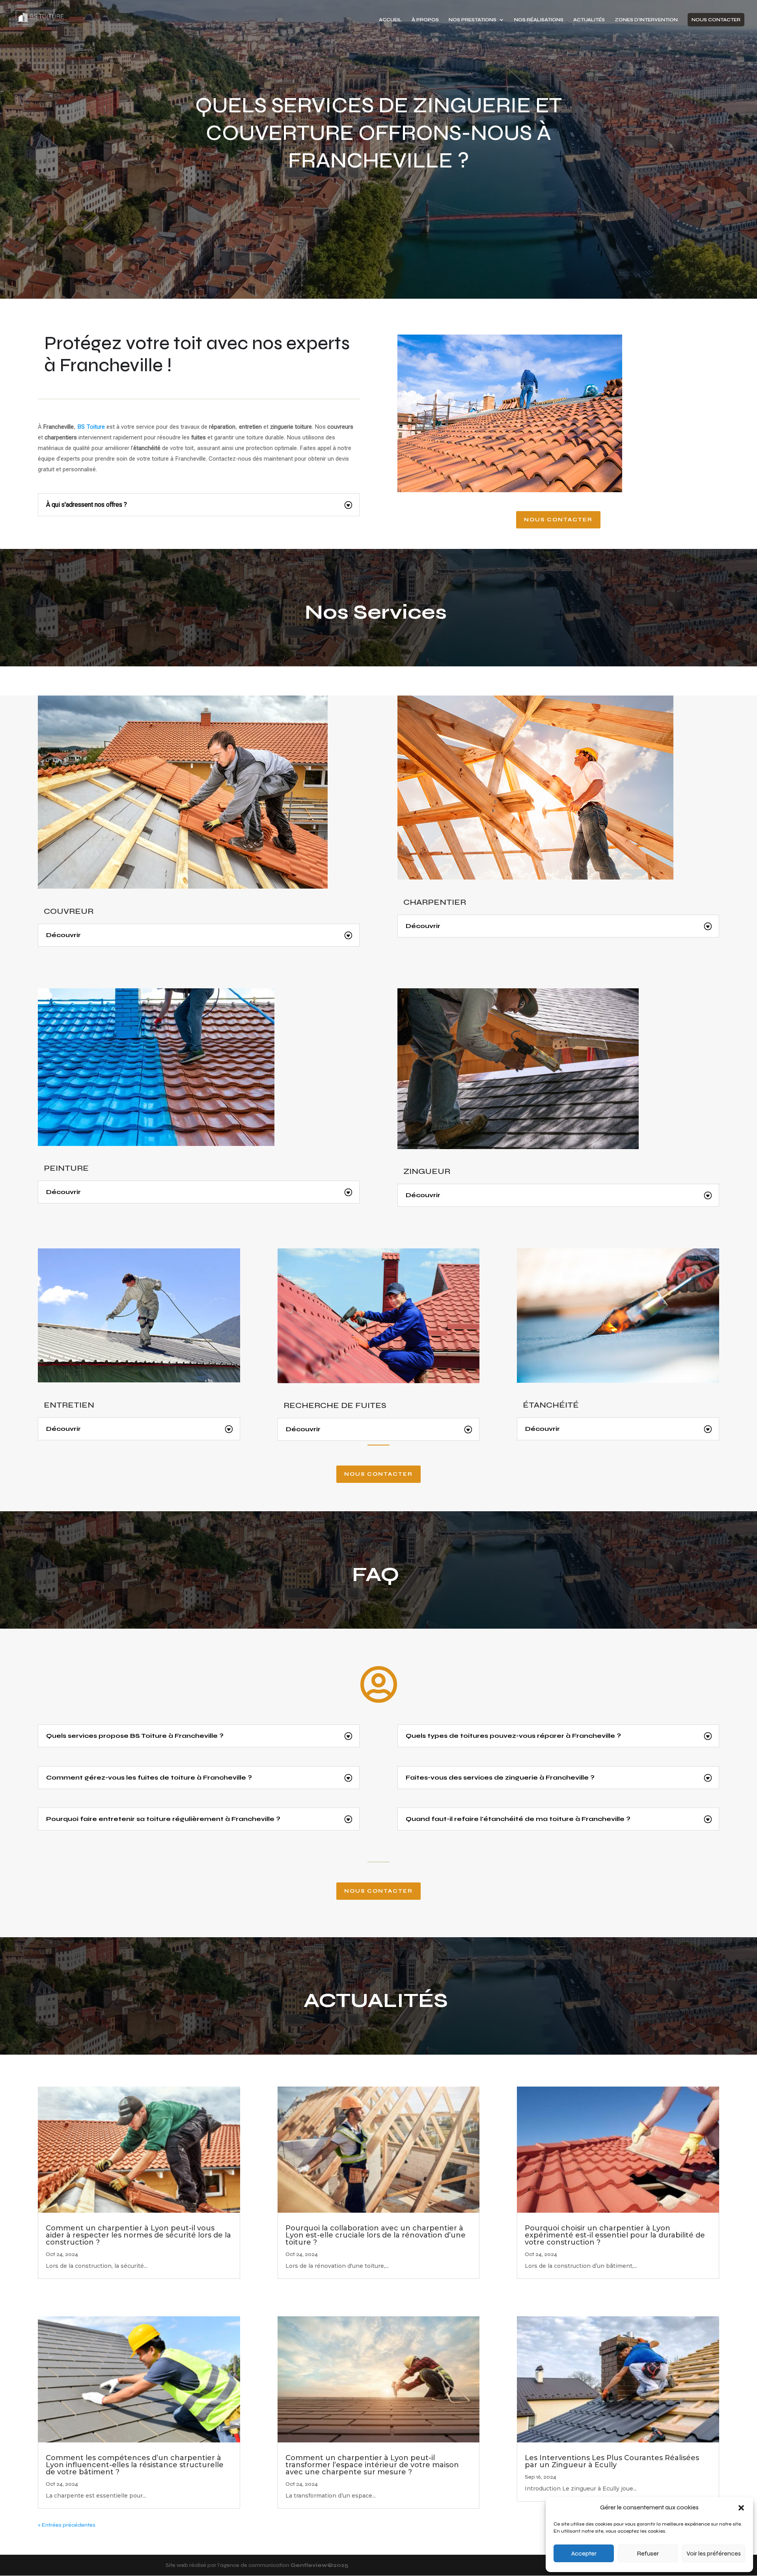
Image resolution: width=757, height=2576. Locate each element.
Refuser (648, 2554)
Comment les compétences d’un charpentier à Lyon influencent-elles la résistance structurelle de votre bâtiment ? (135, 2465)
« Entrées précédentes (67, 2525)
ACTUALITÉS (589, 20)
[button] (741, 2508)
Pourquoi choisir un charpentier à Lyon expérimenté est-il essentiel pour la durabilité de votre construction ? (615, 2235)
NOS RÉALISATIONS (539, 20)
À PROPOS (425, 20)
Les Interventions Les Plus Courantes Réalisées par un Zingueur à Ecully (612, 2461)
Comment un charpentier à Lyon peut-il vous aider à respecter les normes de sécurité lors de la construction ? (138, 2235)
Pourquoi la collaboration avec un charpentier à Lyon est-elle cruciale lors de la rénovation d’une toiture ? (376, 2235)
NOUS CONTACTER (716, 20)
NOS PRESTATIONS (473, 20)
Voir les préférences (714, 2554)
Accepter (584, 2554)
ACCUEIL (390, 20)
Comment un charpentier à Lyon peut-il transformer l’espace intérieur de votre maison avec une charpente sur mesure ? (372, 2465)
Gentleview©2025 (320, 2565)
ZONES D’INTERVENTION (646, 20)
